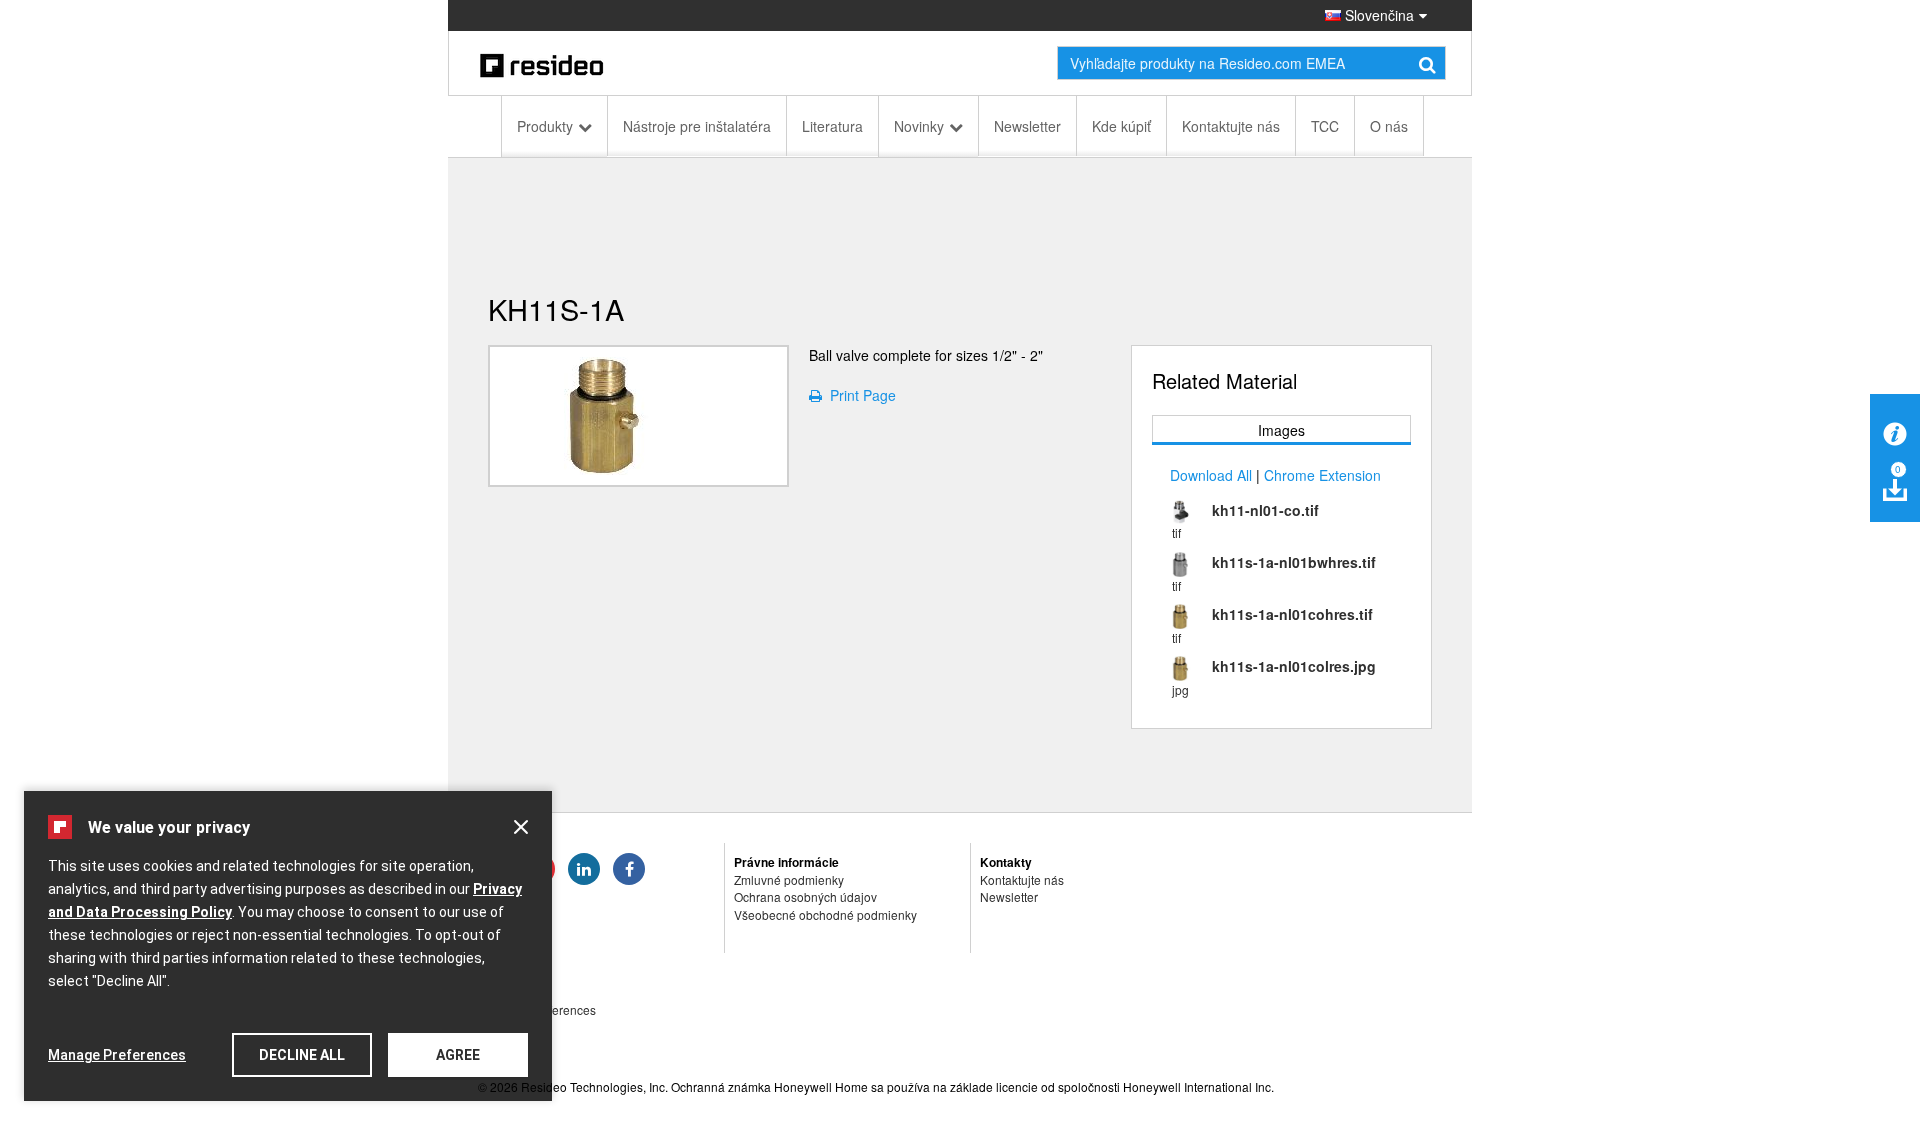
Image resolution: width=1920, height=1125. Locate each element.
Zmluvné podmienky (789, 879)
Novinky (919, 126)
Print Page (859, 395)
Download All (1211, 475)
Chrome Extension (1322, 475)
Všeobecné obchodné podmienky (825, 914)
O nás (1389, 126)
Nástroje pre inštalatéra (697, 126)
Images (1281, 430)
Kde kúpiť (1121, 126)
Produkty (545, 126)
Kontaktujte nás (1231, 126)
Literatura (832, 126)
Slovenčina (1377, 15)
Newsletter (1027, 126)
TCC (1325, 126)
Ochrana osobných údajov (805, 896)
